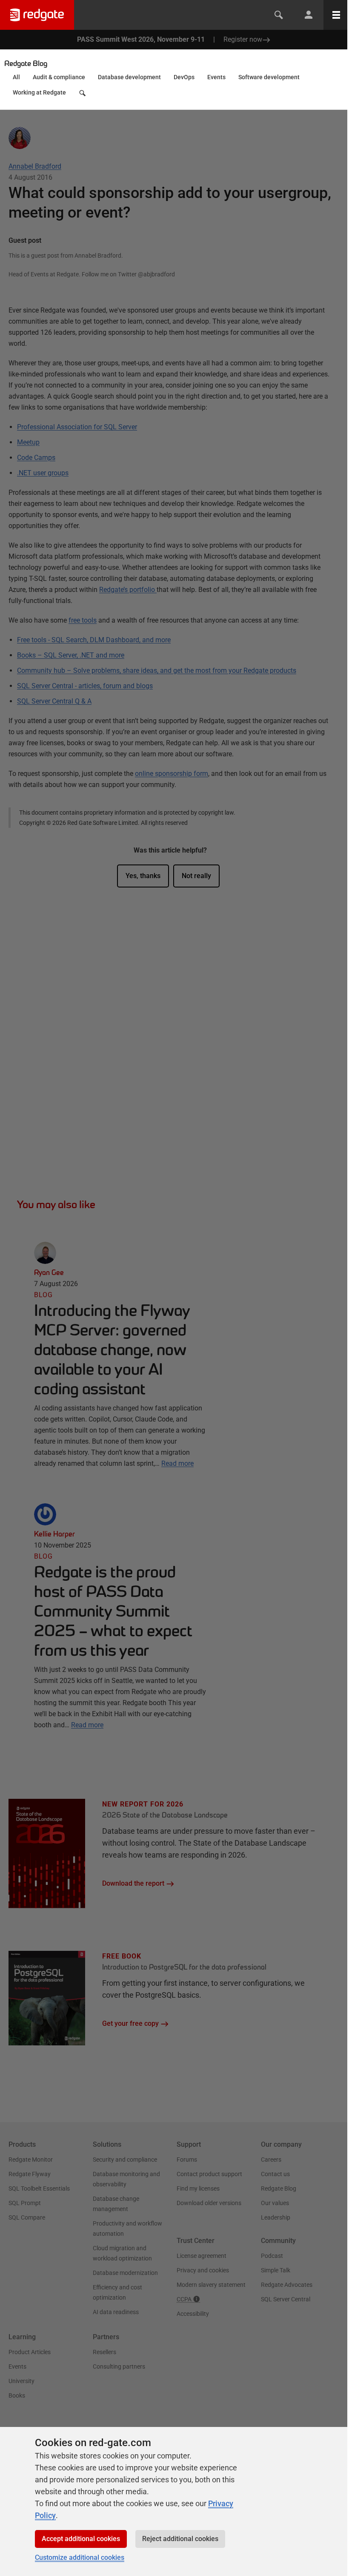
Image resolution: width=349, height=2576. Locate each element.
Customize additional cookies (80, 2557)
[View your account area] (309, 15)
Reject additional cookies (180, 2539)
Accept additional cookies (81, 2539)
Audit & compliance (59, 77)
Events (216, 77)
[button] (83, 95)
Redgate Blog (26, 63)
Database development (129, 77)
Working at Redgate (39, 92)
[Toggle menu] (336, 15)
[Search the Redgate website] (279, 15)
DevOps (184, 77)
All (16, 77)
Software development (269, 77)
